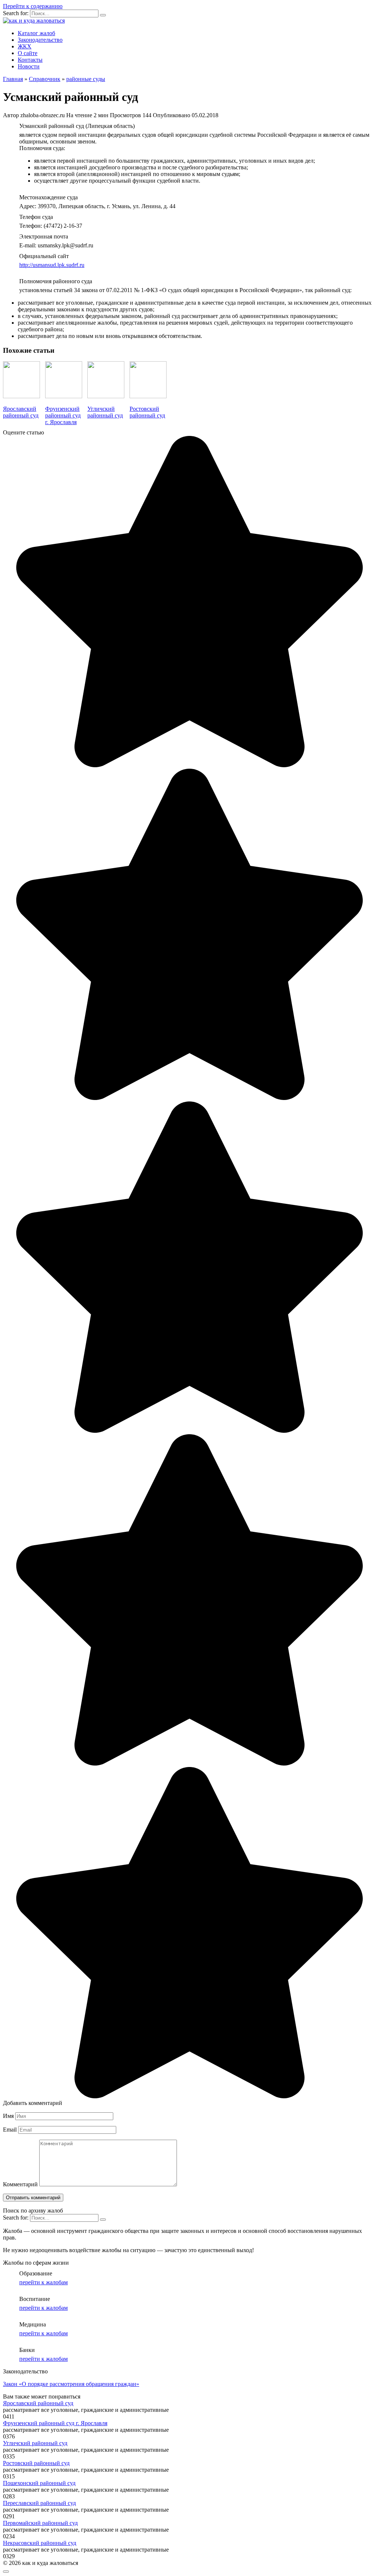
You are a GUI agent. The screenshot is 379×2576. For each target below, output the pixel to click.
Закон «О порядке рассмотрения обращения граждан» (71, 2384)
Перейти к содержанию (33, 6)
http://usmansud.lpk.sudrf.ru (52, 265)
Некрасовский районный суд (40, 2543)
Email (10, 2130)
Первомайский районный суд (40, 2523)
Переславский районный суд (39, 2503)
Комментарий (20, 2184)
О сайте (28, 53)
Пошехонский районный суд (39, 2483)
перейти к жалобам (43, 2282)
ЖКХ (25, 46)
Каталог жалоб (36, 33)
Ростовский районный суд (36, 2463)
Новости (29, 66)
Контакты (30, 60)
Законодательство (40, 40)
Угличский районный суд (35, 2443)
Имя (8, 2116)
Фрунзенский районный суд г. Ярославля (55, 2423)
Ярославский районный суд (38, 2403)
